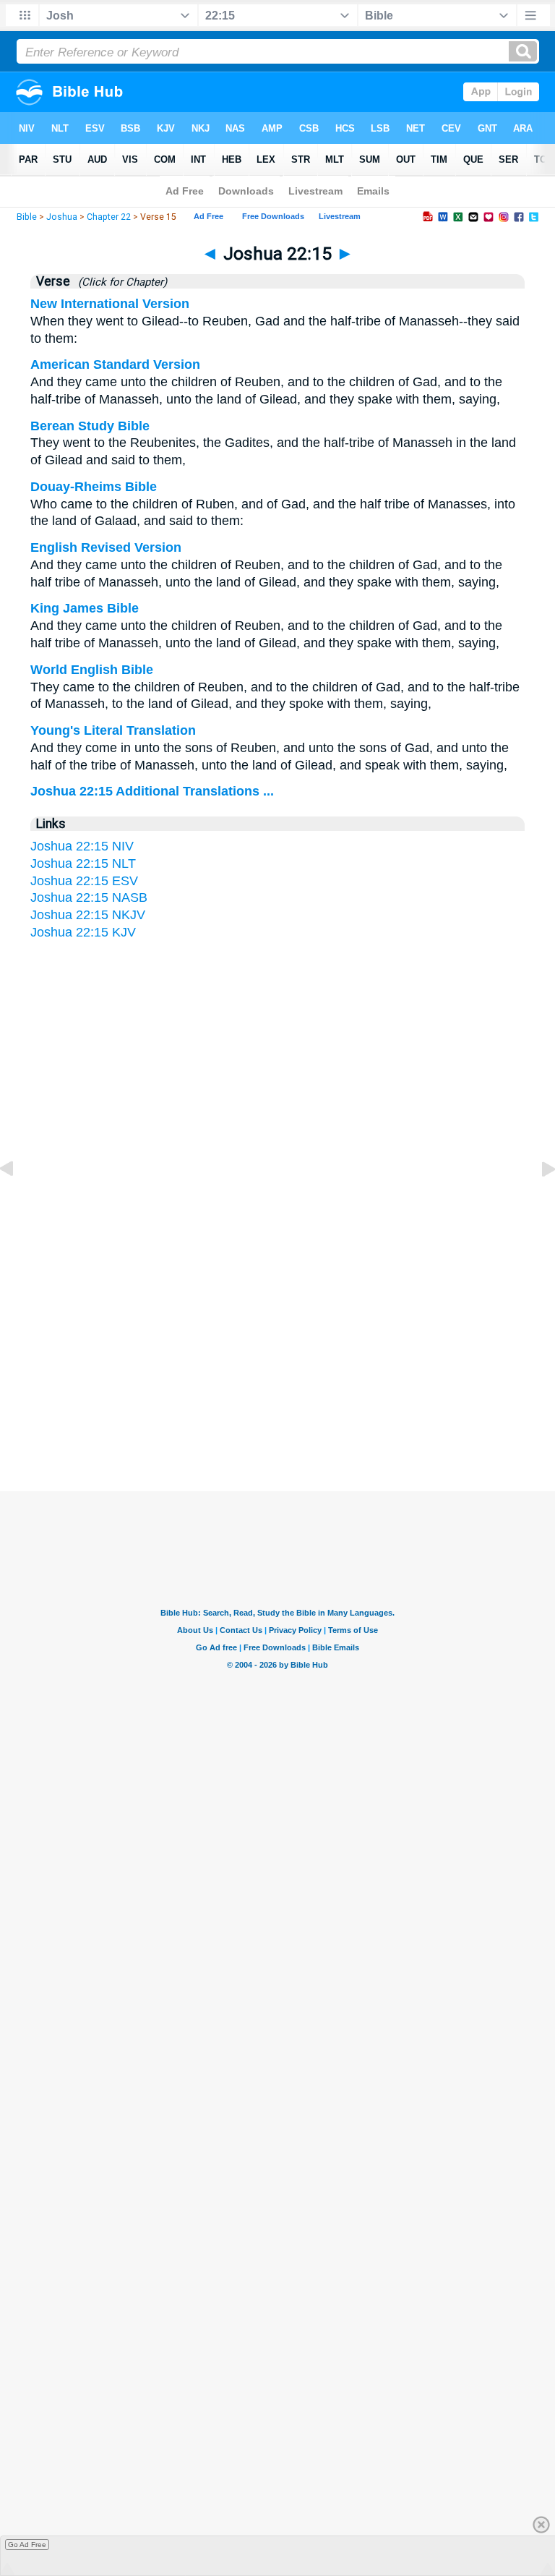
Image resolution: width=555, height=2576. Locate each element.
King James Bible (85, 608)
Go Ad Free (27, 2545)
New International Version (110, 304)
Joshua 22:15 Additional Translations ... (152, 791)
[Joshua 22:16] (537, 1201)
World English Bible (92, 670)
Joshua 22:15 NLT (83, 863)
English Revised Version (106, 547)
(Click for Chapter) (120, 282)
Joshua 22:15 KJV (83, 932)
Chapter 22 (109, 217)
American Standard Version (115, 364)
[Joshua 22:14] (18, 1201)
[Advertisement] (277, 1350)
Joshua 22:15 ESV (84, 881)
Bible (27, 217)
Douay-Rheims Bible (94, 487)
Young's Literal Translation (113, 730)
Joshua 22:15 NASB (89, 897)
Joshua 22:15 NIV (82, 846)
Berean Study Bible (90, 426)
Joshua (62, 217)
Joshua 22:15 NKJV (88, 915)
